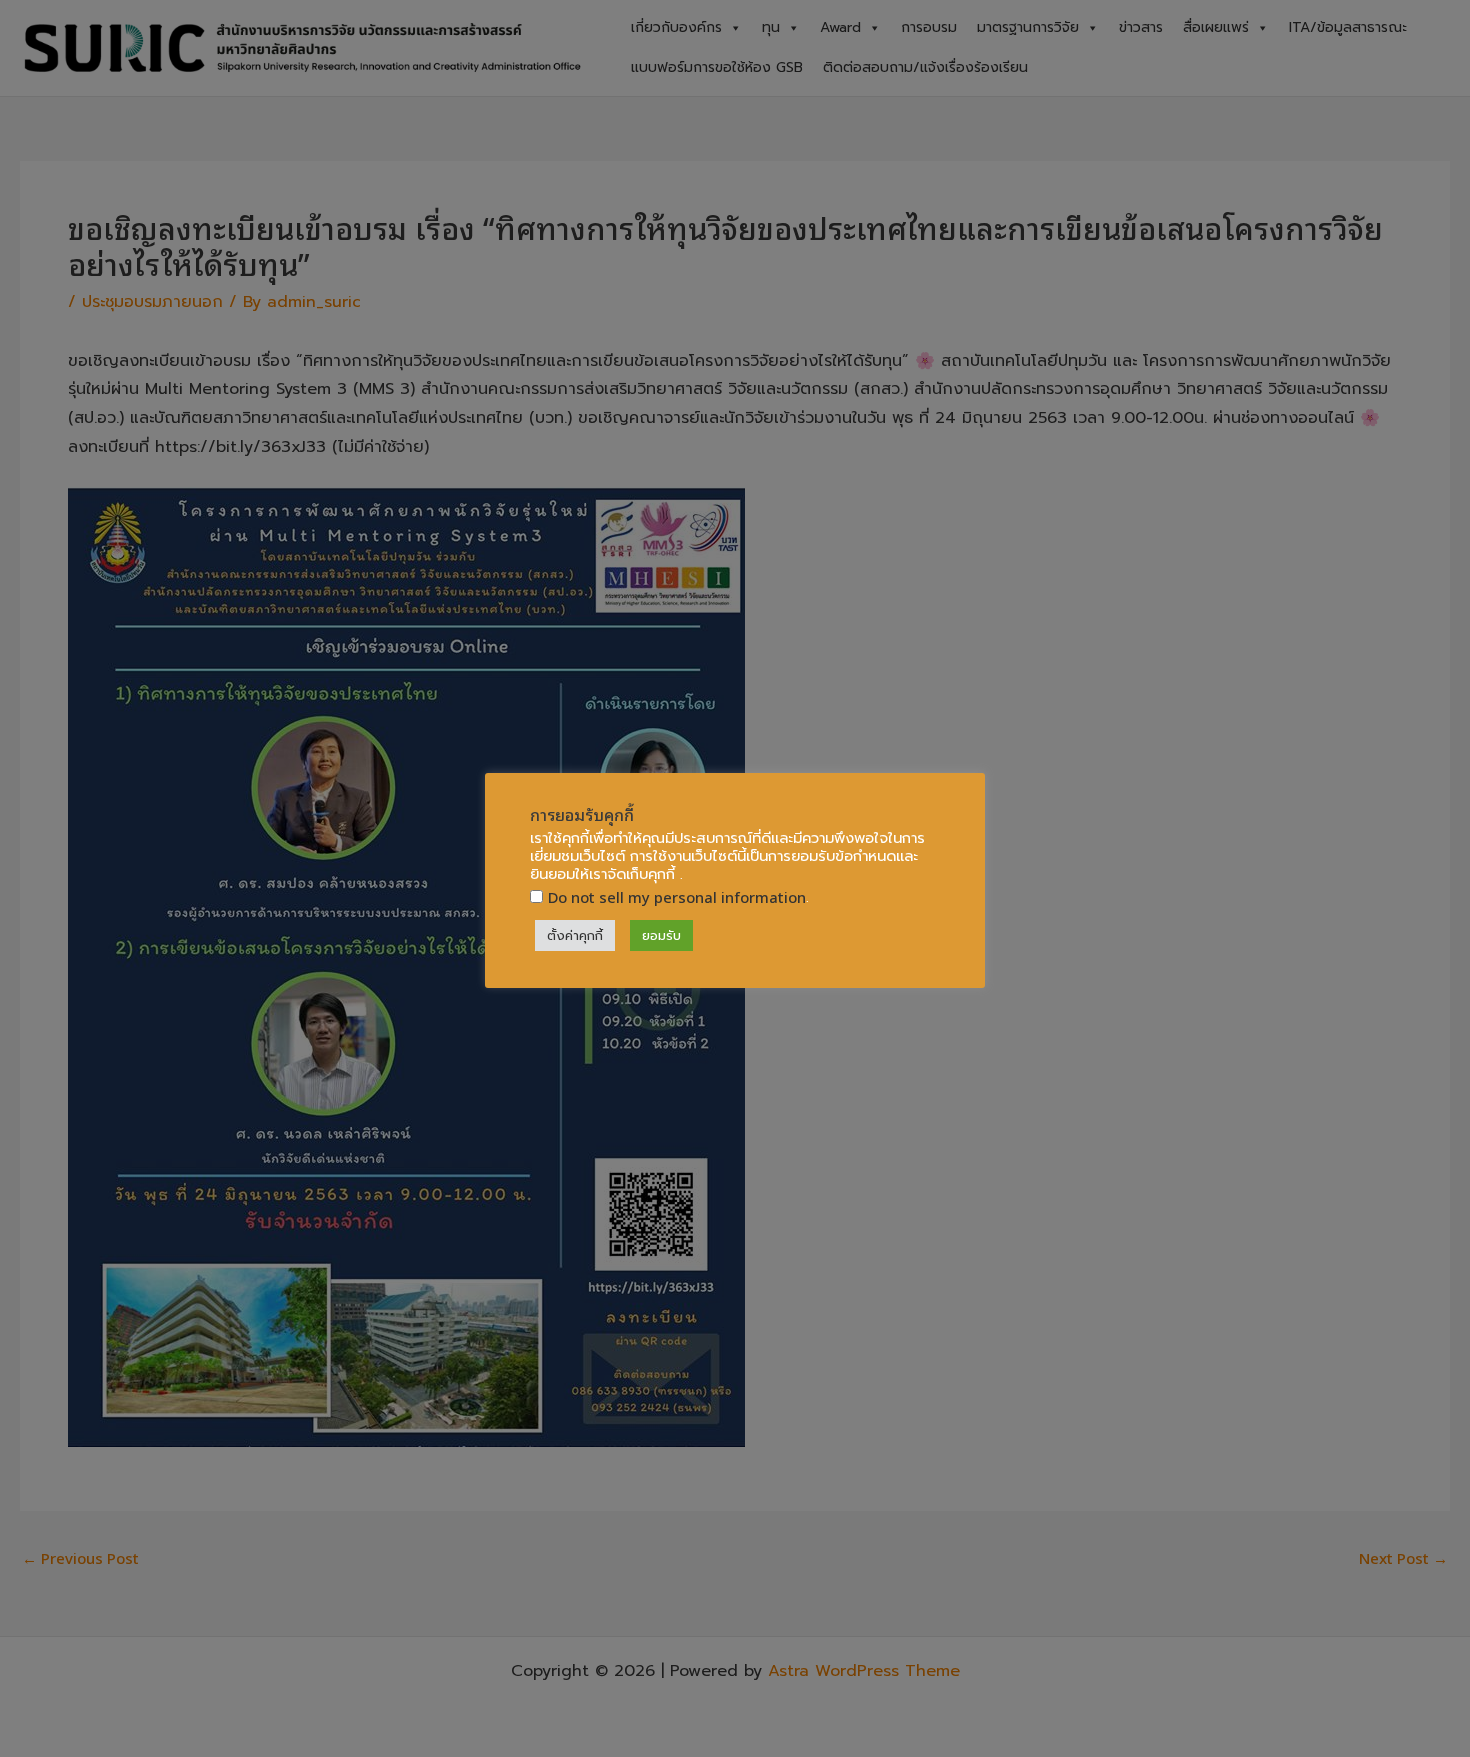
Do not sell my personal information (677, 896)
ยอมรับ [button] (661, 935)
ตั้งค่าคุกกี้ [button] (575, 935)
